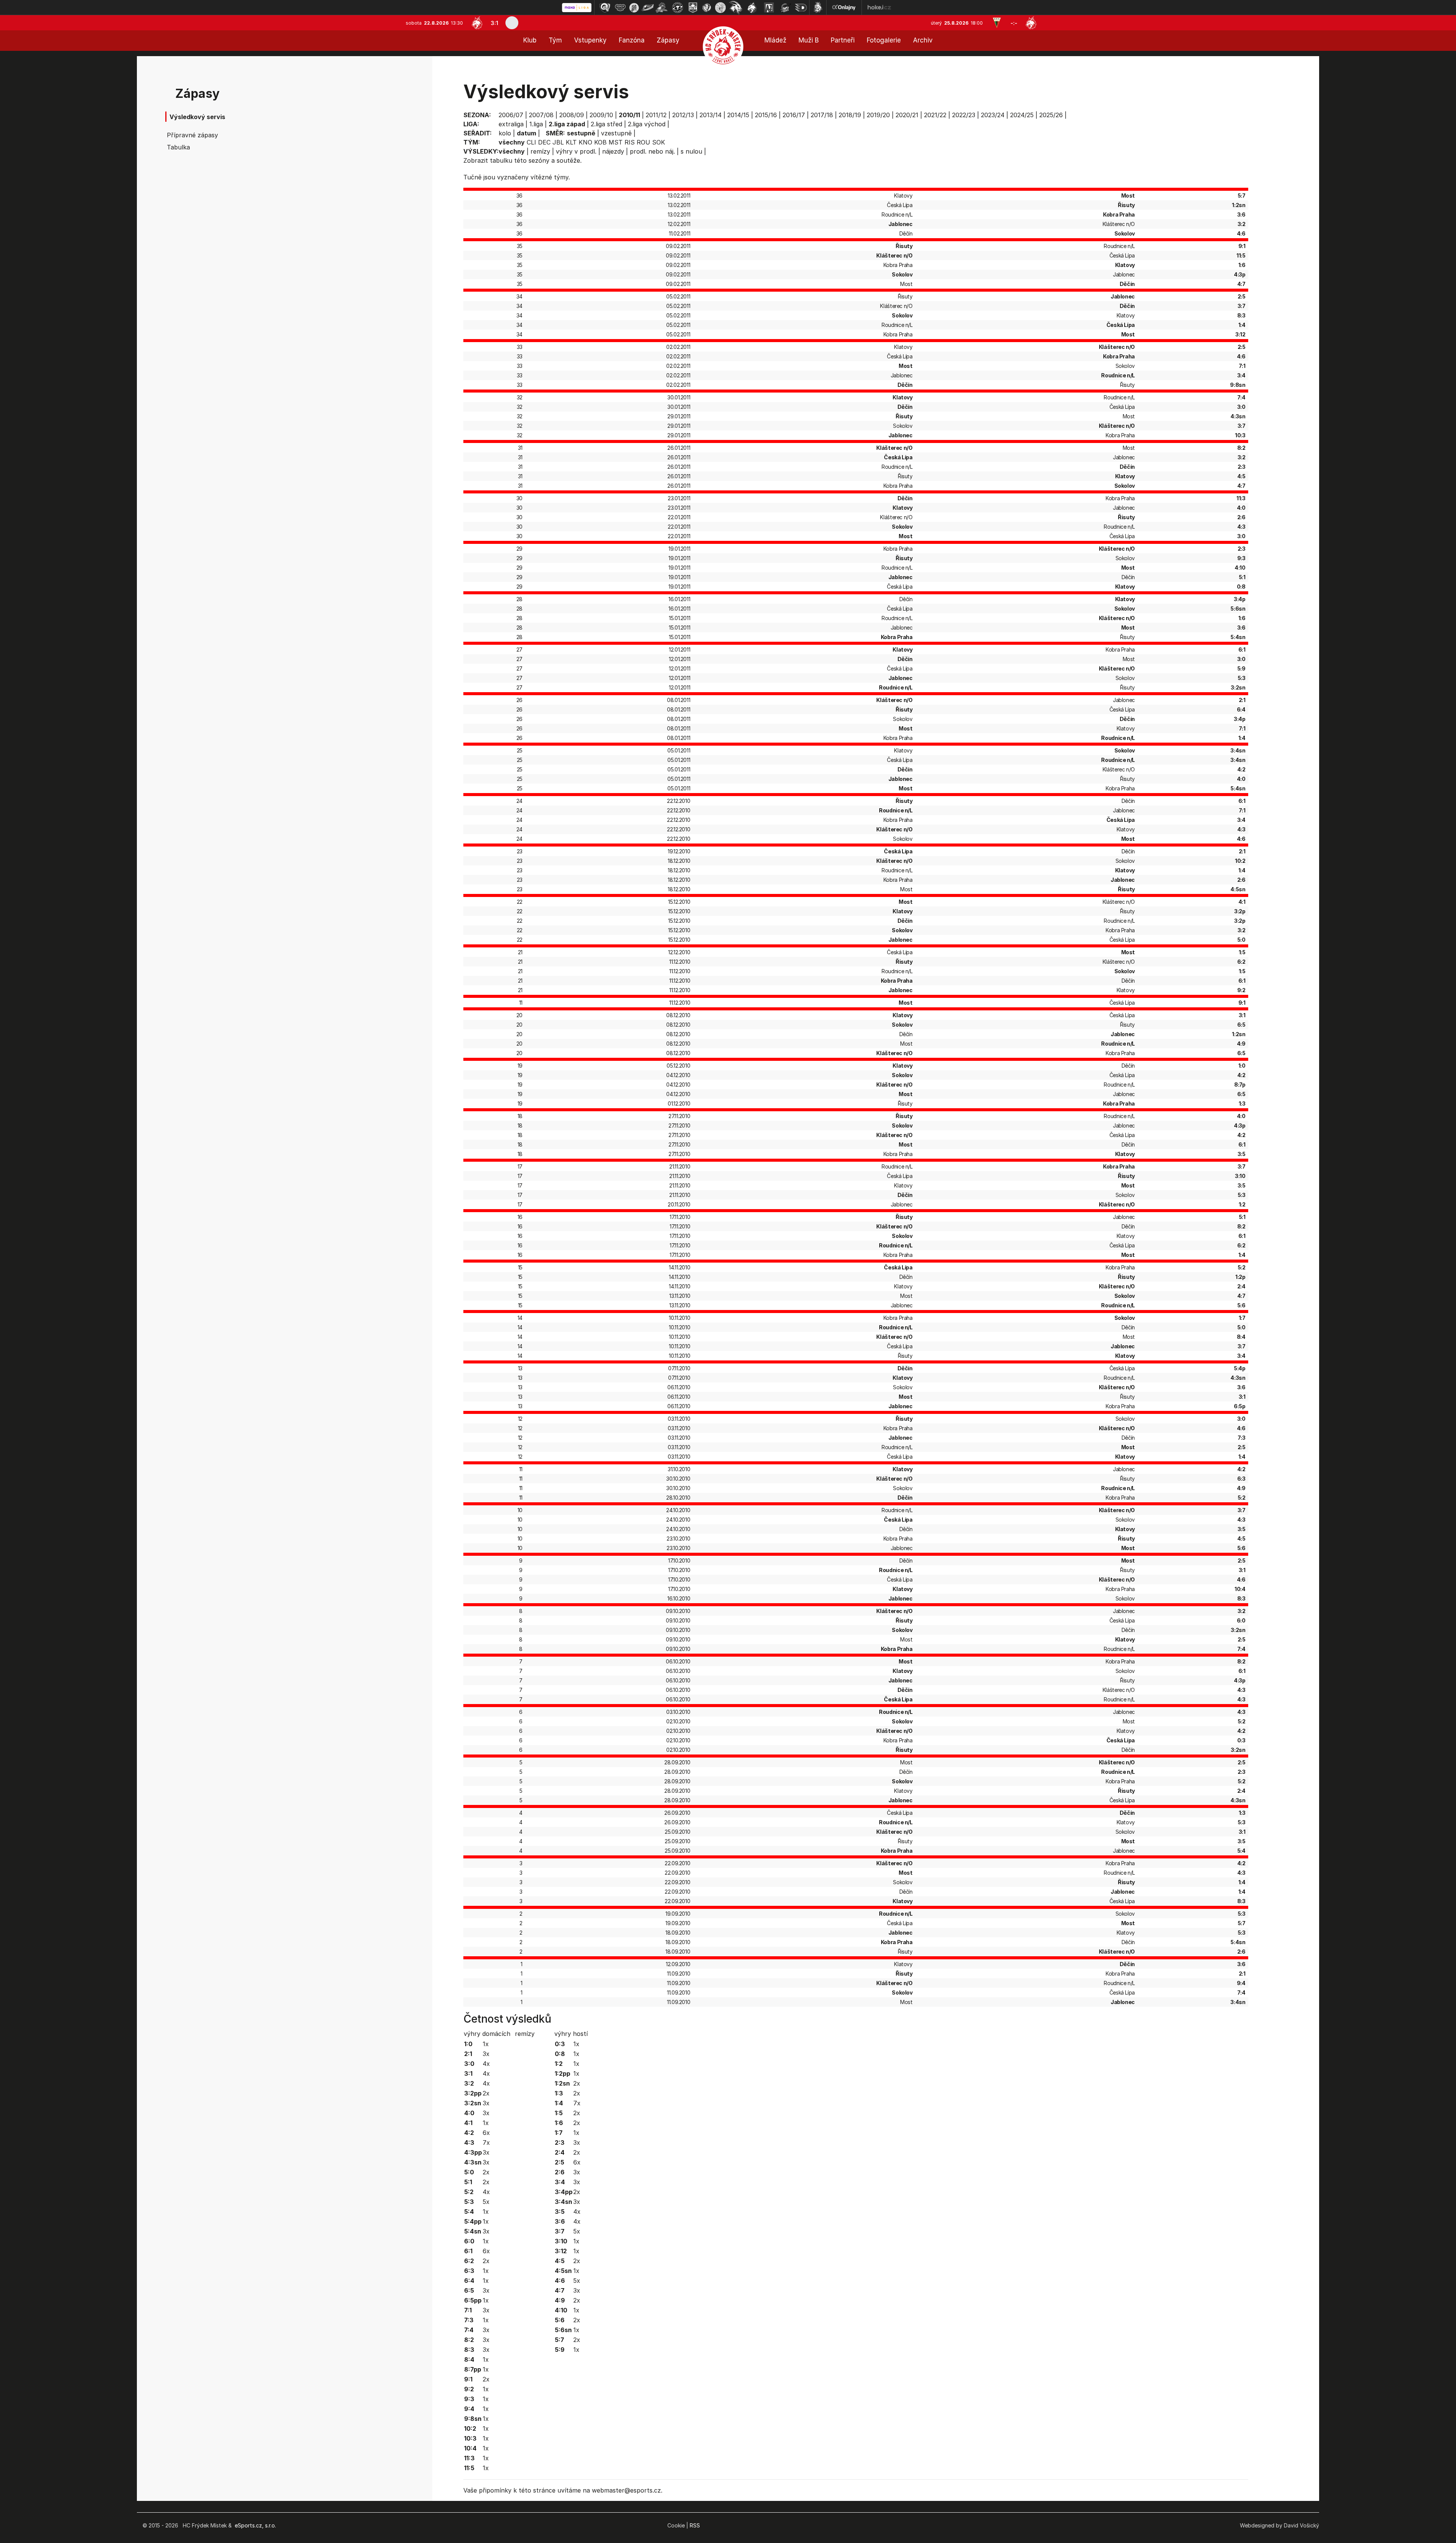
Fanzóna (632, 40)
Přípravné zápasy (192, 135)
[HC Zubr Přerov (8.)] (707, 8)
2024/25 (1022, 115)
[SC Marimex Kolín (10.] (736, 8)
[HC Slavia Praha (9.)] (720, 8)
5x (486, 2202)
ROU (643, 142)
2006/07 (511, 115)
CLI (531, 142)
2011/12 (656, 115)
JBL (558, 142)
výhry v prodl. (576, 151)
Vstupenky (590, 40)
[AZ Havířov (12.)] (769, 8)
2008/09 (572, 115)
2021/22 (935, 115)
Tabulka (178, 147)
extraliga (511, 124)
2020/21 (907, 115)
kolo (505, 133)
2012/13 (683, 115)
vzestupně (616, 133)
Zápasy (668, 40)
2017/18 (822, 115)
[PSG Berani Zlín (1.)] (605, 8)
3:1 (494, 23)
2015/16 (766, 115)
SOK (659, 142)
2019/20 (878, 115)
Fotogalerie (884, 40)
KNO (585, 142)
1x (486, 2044)
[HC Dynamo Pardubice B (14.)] (801, 8)
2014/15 (738, 115)
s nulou (691, 151)
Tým (555, 40)
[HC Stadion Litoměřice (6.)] (678, 8)
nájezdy (613, 151)
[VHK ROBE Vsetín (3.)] (634, 8)
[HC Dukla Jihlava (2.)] (620, 8)
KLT (571, 142)
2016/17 (794, 115)
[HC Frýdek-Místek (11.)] (752, 8)
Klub (530, 40)
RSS (695, 2525)
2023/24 (993, 115)
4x (486, 2064)
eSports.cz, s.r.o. (255, 2525)
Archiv (923, 40)
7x (486, 2142)
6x (486, 2133)
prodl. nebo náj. (652, 151)
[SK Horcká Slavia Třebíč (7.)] (693, 8)
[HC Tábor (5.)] (662, 8)
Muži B (809, 40)
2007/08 (541, 115)
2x (486, 2093)
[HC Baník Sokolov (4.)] (648, 8)
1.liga (536, 124)
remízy (540, 151)
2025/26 (1051, 115)
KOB (600, 142)
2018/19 (850, 115)
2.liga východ (647, 124)
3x (486, 2054)
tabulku (501, 160)
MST (616, 142)
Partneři (843, 40)
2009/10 (601, 115)
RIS (630, 142)
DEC (544, 142)
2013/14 (711, 115)
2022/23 (964, 115)
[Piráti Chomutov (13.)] (786, 8)
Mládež (775, 40)
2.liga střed (606, 124)
